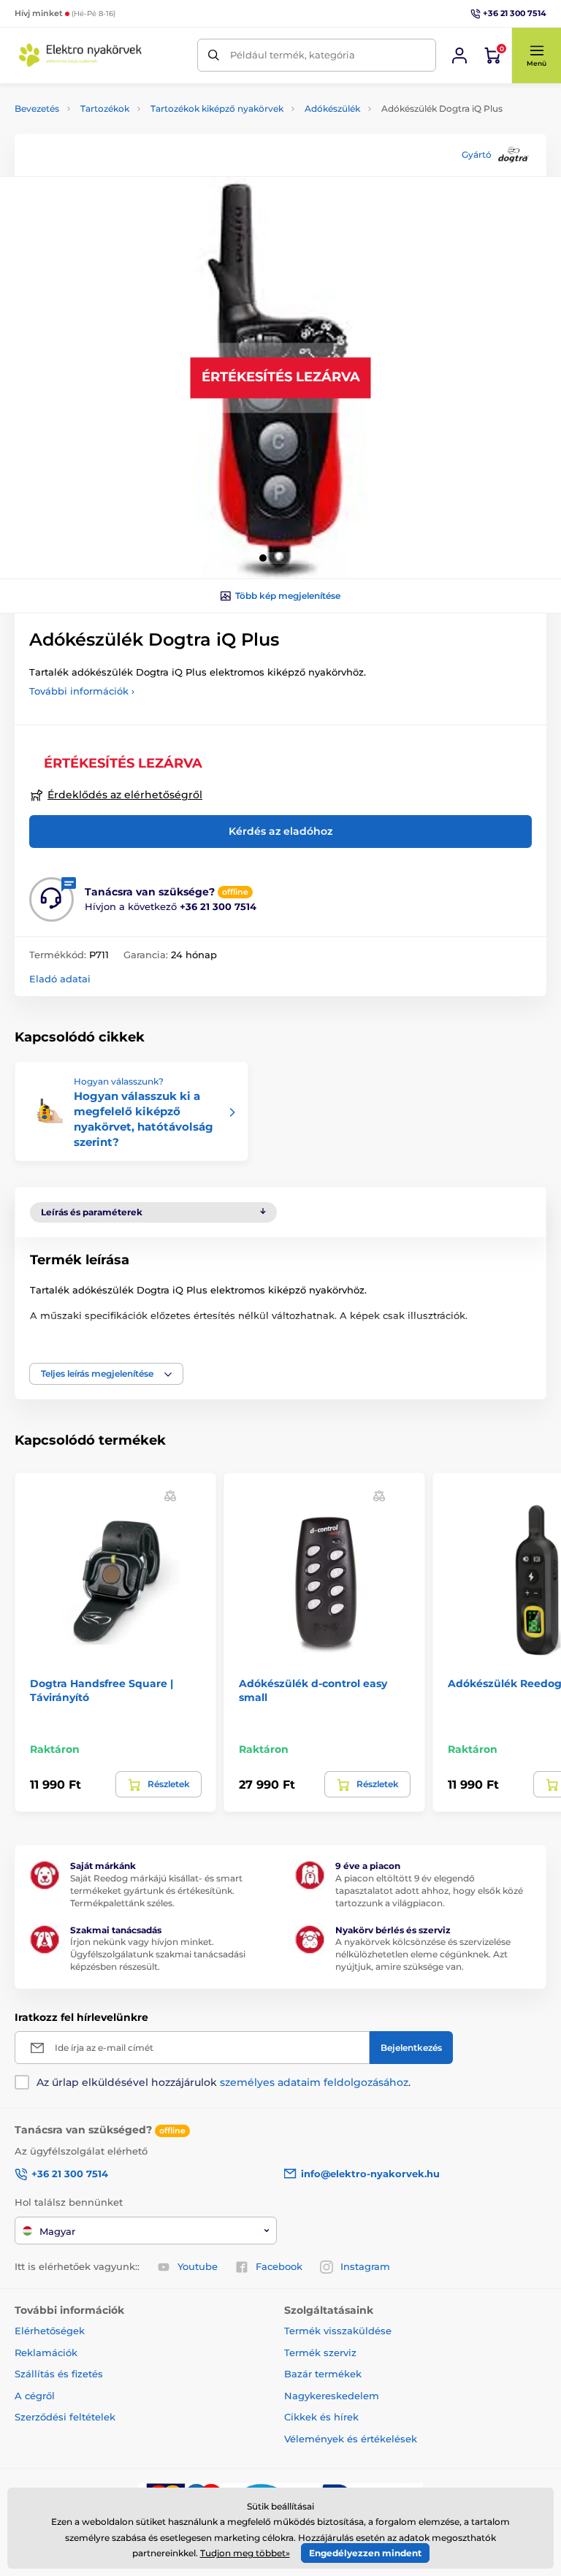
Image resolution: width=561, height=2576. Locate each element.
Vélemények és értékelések (351, 2439)
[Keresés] (214, 55)
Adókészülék (332, 108)
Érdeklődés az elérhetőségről (125, 795)
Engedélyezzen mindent (365, 2553)
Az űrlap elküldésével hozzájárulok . (224, 2082)
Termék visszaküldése (338, 2331)
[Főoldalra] (80, 55)
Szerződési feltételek (65, 2417)
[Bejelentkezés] (459, 56)
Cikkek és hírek (321, 2417)
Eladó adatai (60, 979)
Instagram (365, 2266)
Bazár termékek (323, 2374)
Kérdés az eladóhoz (280, 831)
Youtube (198, 2266)
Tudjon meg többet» (245, 2553)
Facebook (279, 2266)
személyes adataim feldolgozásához (314, 2082)
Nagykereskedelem (332, 2396)
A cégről (35, 2396)
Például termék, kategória (293, 55)
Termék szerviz (320, 2353)
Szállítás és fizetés (59, 2374)
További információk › (82, 691)
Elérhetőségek (50, 2331)
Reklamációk (46, 2353)
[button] (536, 56)
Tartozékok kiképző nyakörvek (217, 108)
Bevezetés (37, 108)
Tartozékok (105, 108)
